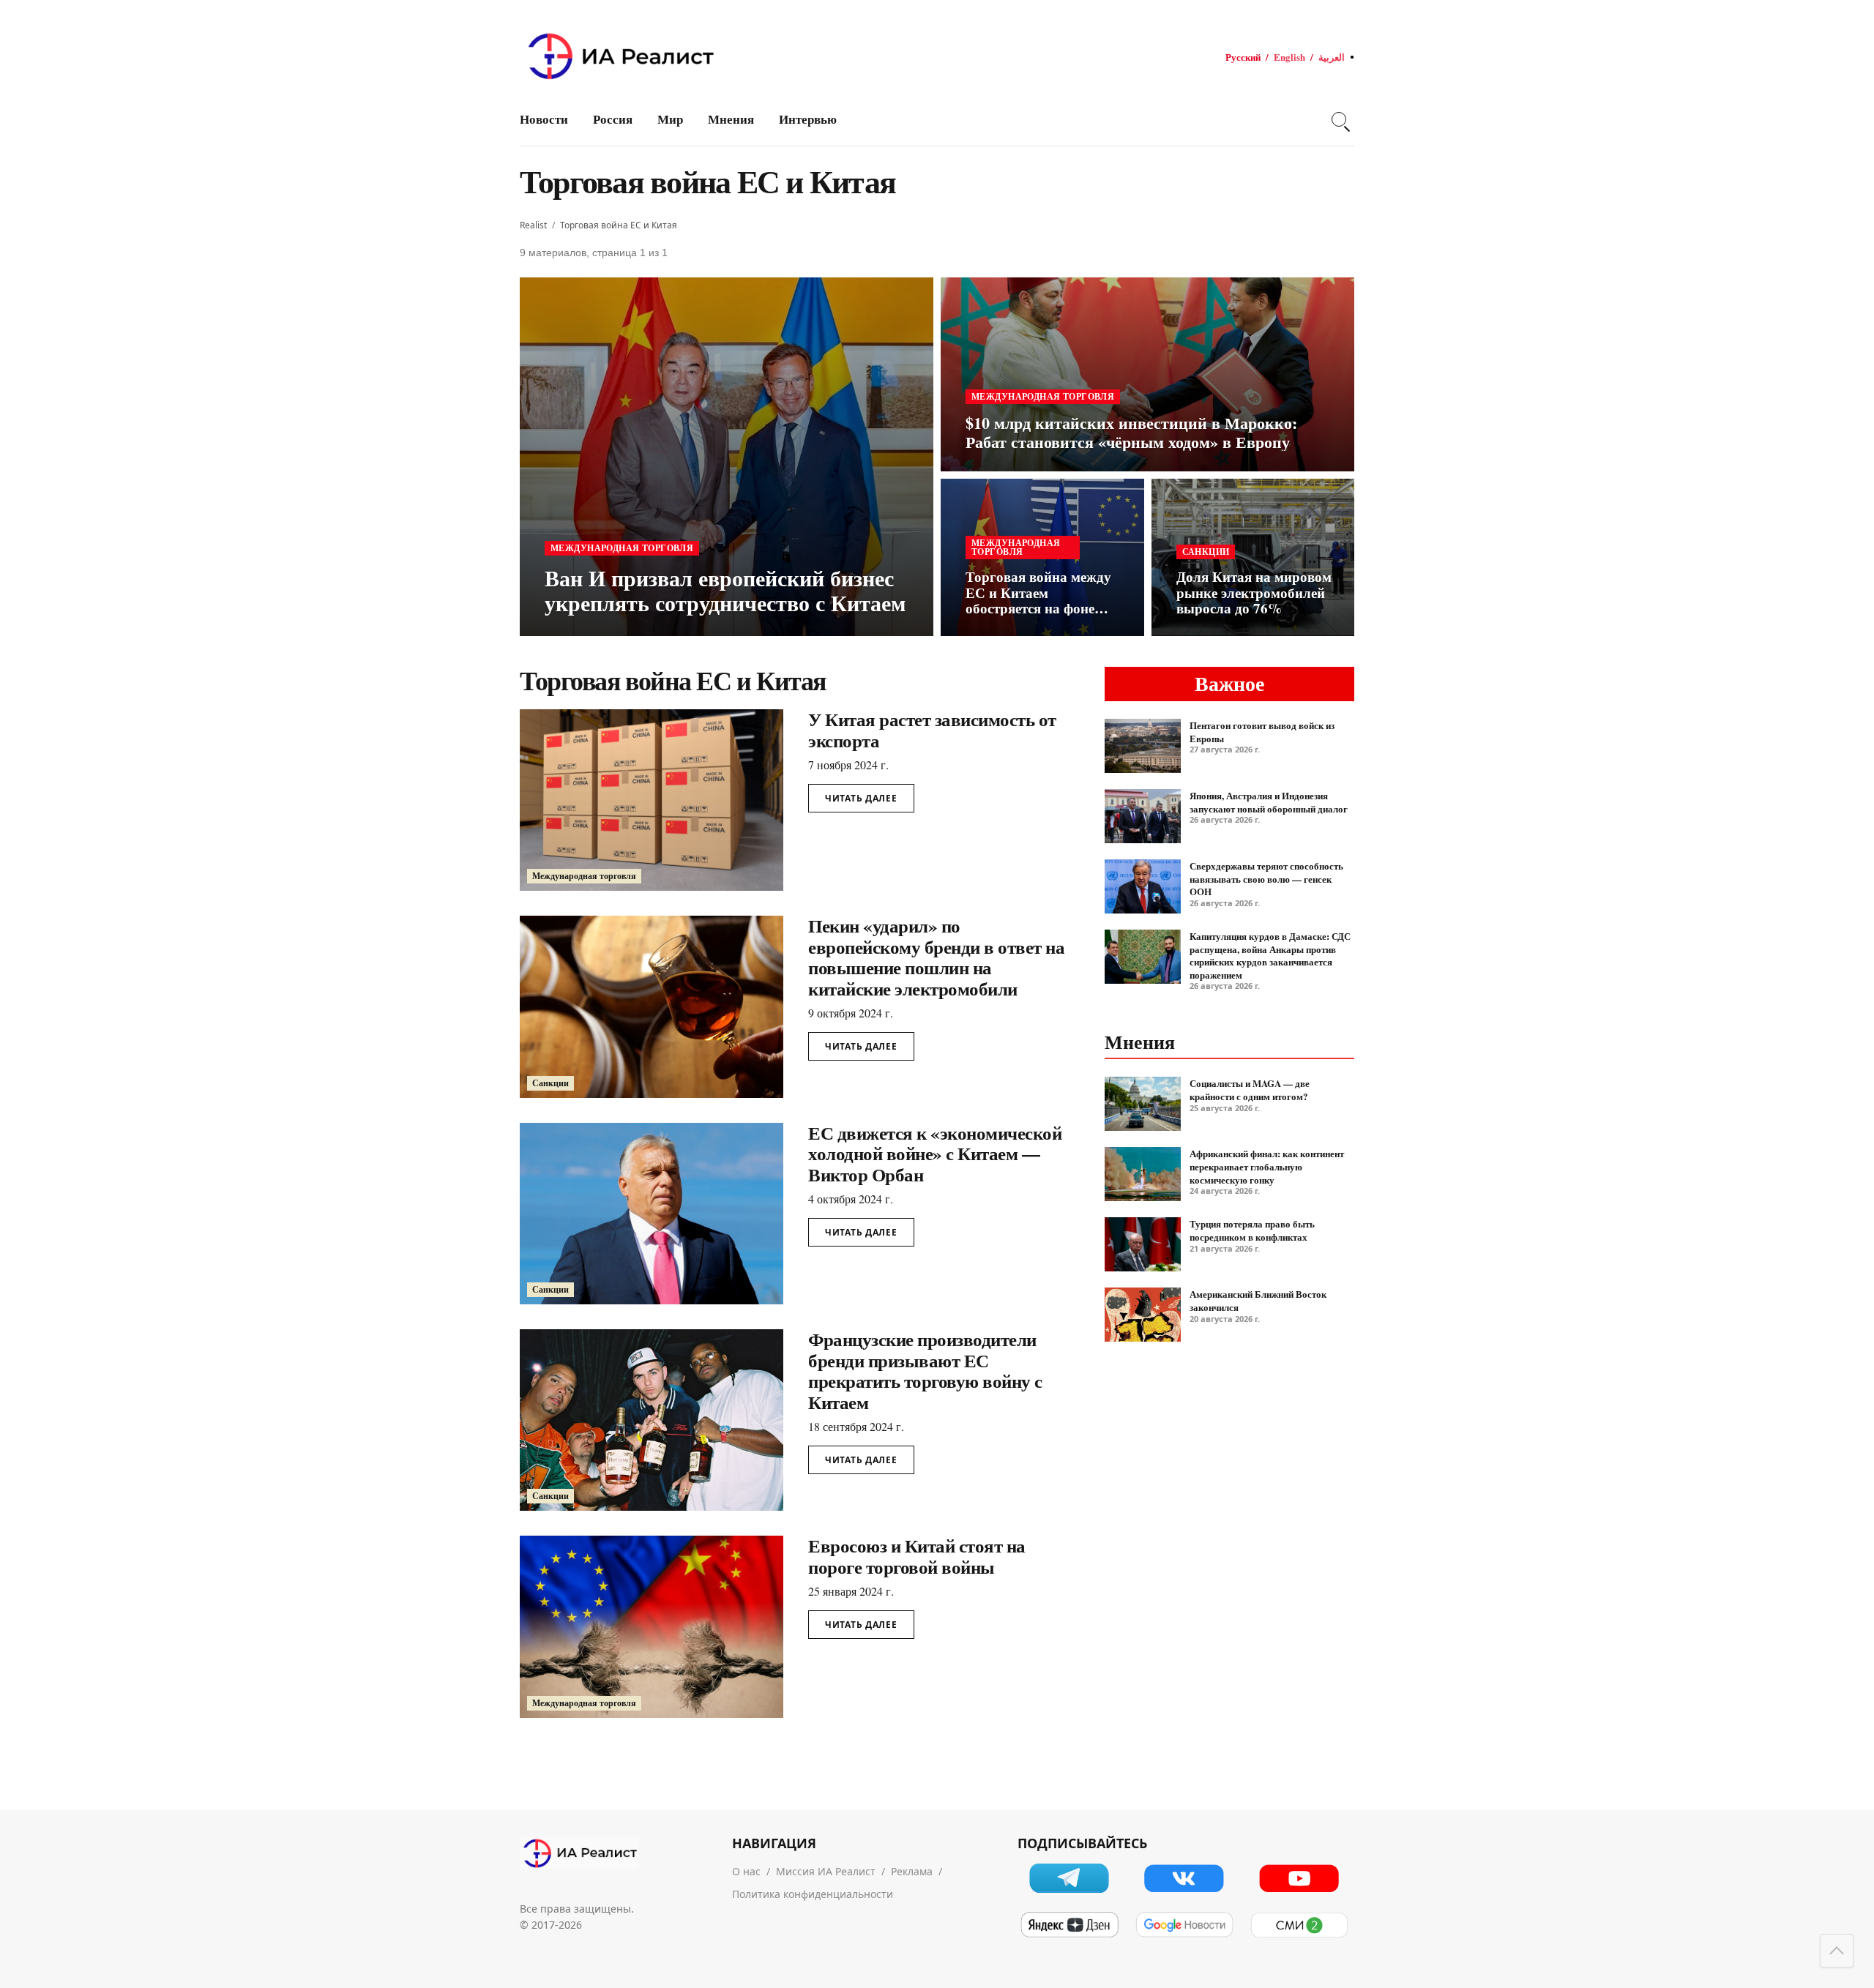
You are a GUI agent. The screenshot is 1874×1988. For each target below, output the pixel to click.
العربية (1332, 57)
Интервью (808, 119)
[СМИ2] (1299, 1925)
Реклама (912, 1871)
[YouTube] (1299, 1878)
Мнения (731, 119)
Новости (544, 119)
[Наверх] (1837, 1951)
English (1289, 57)
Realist (533, 225)
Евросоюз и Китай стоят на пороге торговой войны (917, 1556)
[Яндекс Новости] (1069, 1925)
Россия (613, 119)
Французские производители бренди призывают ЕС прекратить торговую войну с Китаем (925, 1371)
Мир (670, 119)
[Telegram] (1069, 1878)
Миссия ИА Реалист (826, 1871)
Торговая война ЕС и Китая (619, 225)
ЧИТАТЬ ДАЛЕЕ (861, 798)
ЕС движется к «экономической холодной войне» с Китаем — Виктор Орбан (935, 1154)
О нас (746, 1871)
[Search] (1339, 119)
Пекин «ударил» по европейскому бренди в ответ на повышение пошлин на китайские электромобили (936, 957)
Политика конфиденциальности (813, 1894)
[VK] (1184, 1878)
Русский (1243, 57)
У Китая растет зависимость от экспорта (932, 730)
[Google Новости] (1184, 1925)
